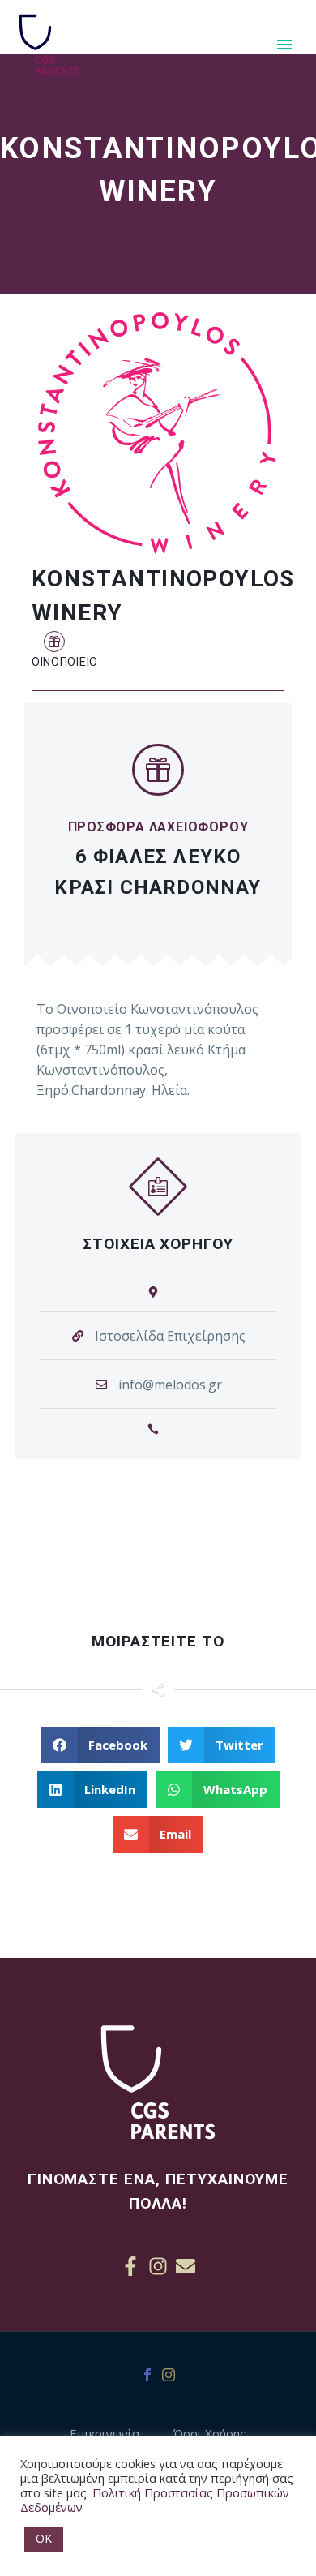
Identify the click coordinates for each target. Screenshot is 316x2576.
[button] (54, 641)
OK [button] (44, 2538)
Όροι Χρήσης (210, 2434)
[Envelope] (186, 2266)
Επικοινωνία (105, 2434)
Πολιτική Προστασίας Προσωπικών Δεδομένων (155, 2500)
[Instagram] (158, 2266)
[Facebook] (147, 2375)
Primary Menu (284, 45)
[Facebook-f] (130, 2266)
